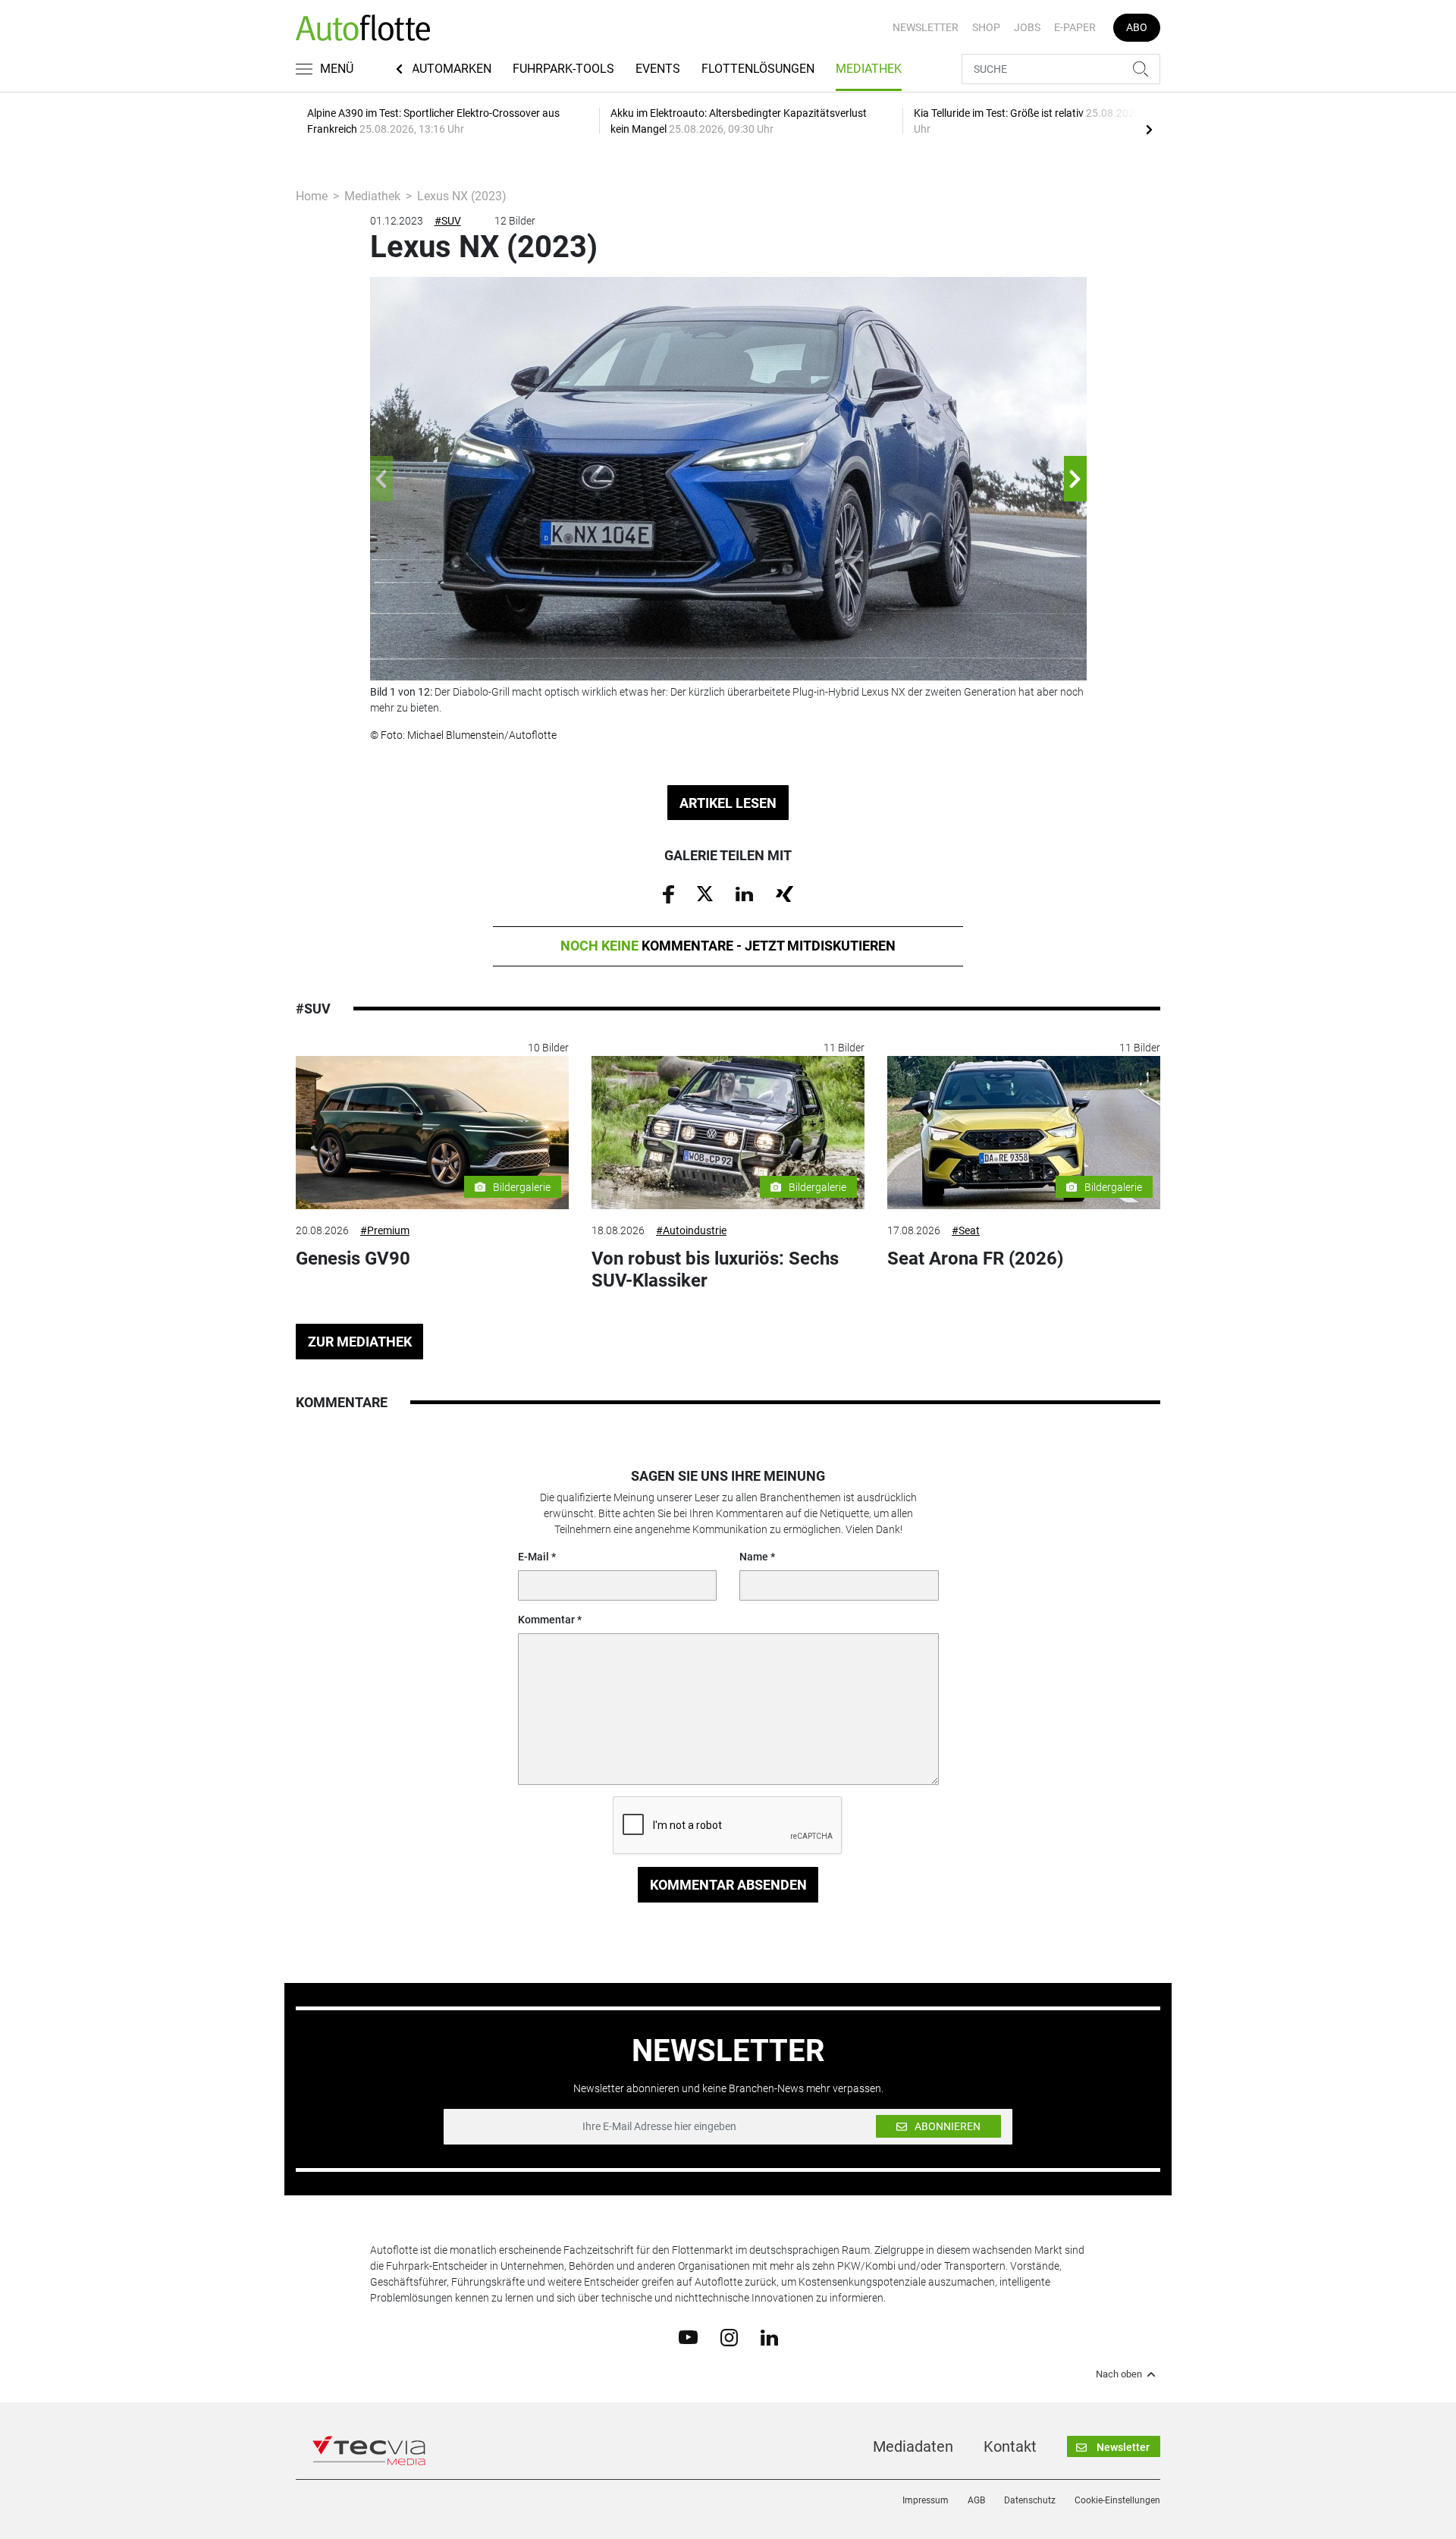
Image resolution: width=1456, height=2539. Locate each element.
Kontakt (1010, 2446)
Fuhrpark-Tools (563, 69)
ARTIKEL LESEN (728, 803)
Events (658, 69)
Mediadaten (913, 2446)
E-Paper (1075, 27)
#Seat (966, 1230)
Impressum (926, 2500)
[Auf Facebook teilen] (668, 894)
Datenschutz (1030, 2500)
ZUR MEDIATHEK (360, 1342)
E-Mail (533, 1557)
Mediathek (869, 69)
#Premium (385, 1230)
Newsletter (926, 27)
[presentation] (1149, 129)
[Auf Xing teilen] (784, 893)
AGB (976, 2500)
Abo (1137, 27)
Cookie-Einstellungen (1117, 2500)
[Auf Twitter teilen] (705, 893)
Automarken (452, 69)
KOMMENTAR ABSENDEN (728, 1885)
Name (754, 1557)
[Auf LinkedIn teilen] (744, 893)
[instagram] (729, 2336)
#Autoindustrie (691, 1230)
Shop (986, 27)
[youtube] (688, 2336)
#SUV (448, 221)
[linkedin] (769, 2336)
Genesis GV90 (353, 1259)
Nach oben (1119, 2374)
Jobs (1027, 27)
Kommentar (546, 1620)
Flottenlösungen (758, 69)
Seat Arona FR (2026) (975, 1259)
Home (312, 196)
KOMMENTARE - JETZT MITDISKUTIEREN (728, 946)
